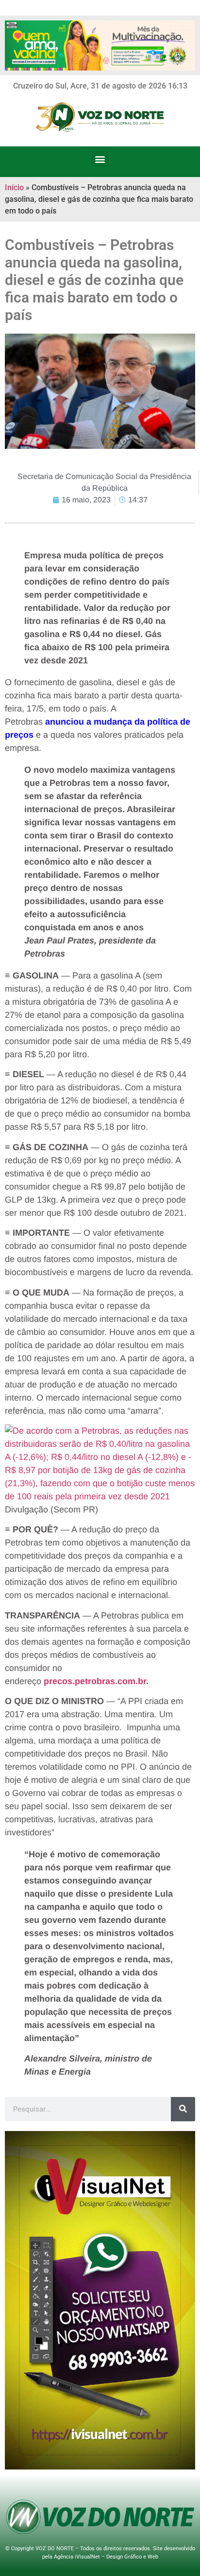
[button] (100, 159)
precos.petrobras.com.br (95, 1681)
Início (14, 187)
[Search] (183, 2109)
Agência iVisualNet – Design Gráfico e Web (106, 2557)
